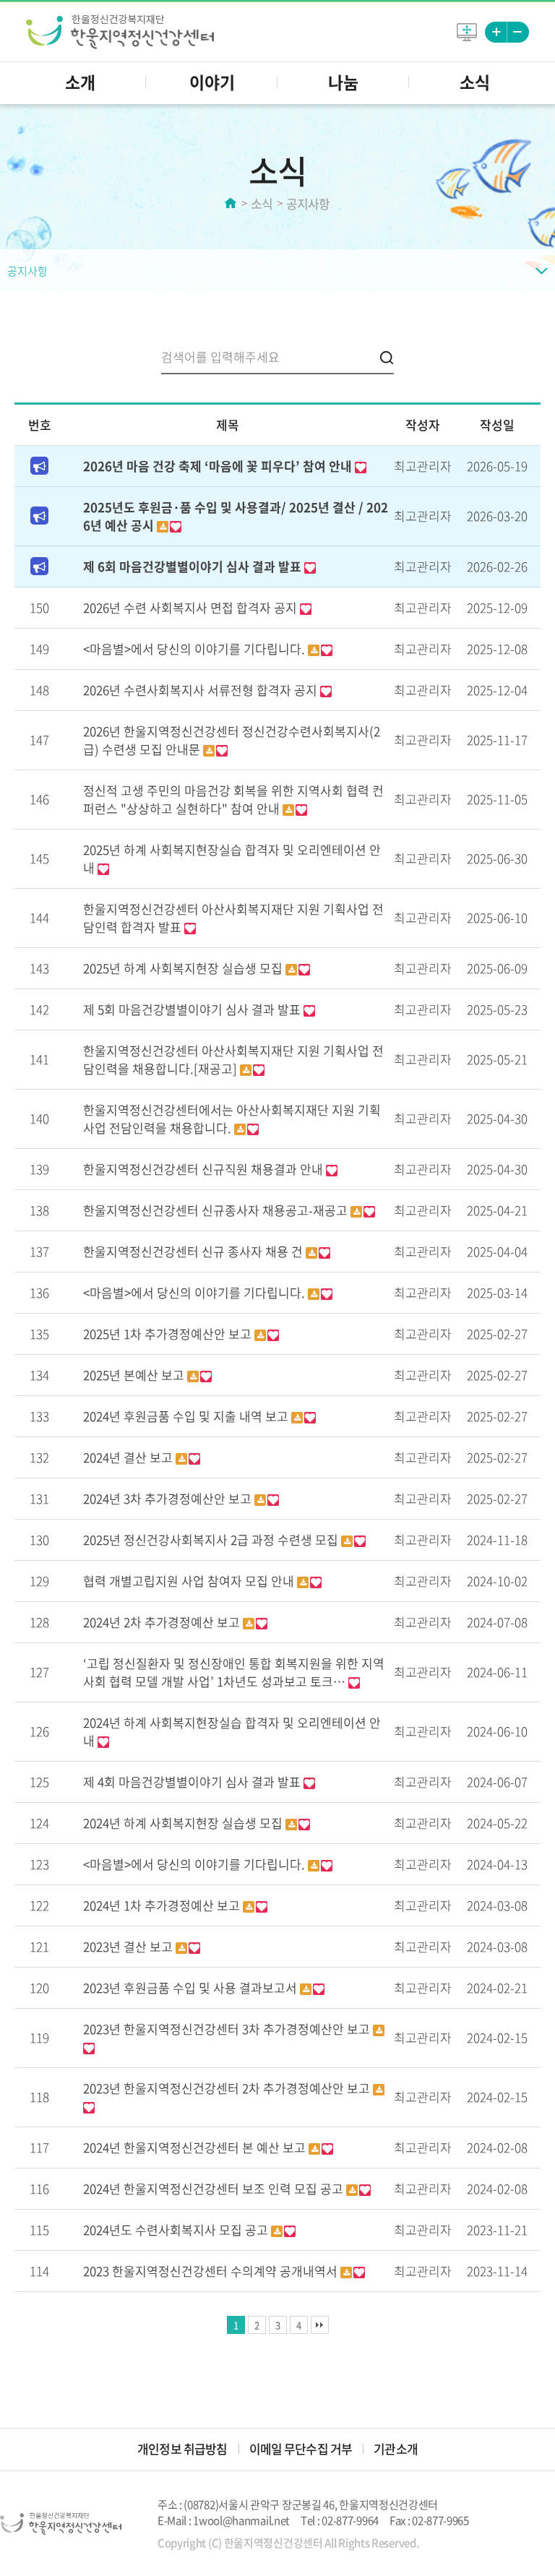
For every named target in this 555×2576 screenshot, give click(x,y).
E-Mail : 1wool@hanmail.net (224, 2520)
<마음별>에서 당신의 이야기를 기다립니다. (195, 649)
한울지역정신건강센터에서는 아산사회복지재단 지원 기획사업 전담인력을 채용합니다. (232, 1119)
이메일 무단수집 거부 (301, 2448)
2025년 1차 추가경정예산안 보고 (169, 1334)
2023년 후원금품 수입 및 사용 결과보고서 (192, 1987)
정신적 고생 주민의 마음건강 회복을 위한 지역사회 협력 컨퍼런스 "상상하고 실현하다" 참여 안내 (233, 799)
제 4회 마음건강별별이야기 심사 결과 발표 (193, 1782)
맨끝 (320, 2325)
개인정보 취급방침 (182, 2448)
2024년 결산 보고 (129, 1457)
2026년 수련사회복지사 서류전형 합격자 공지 (202, 690)
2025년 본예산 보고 (135, 1375)
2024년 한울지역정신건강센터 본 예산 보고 (196, 2147)
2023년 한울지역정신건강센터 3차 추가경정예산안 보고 (228, 2029)
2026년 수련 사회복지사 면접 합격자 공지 (192, 607)
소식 (475, 82)
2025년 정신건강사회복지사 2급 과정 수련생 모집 (212, 1539)
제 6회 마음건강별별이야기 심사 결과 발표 (194, 566)
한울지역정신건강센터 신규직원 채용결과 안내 (205, 1169)
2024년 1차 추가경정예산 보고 (163, 1905)
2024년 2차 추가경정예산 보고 (163, 1622)
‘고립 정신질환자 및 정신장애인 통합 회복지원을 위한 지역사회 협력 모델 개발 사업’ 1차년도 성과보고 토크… (234, 1672)
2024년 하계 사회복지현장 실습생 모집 (184, 1823)
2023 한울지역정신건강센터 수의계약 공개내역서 (212, 2271)
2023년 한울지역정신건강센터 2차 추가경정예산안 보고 (228, 2088)
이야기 (212, 82)
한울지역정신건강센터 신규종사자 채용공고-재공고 (217, 1210)
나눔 (343, 82)
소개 (80, 82)
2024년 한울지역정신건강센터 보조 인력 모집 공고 (215, 2188)
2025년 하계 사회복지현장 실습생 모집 (184, 968)
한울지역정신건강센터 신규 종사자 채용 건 (194, 1251)
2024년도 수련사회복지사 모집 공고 (177, 2230)
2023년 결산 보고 (129, 1946)
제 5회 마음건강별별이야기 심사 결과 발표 (193, 1009)
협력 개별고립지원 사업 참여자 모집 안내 (190, 1581)
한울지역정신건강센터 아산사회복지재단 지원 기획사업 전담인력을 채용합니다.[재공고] (233, 1059)
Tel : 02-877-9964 (340, 2520)
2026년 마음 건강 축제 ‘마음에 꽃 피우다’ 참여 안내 (219, 466)
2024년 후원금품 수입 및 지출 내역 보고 (187, 1416)
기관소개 (396, 2448)
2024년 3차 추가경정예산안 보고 (169, 1498)
